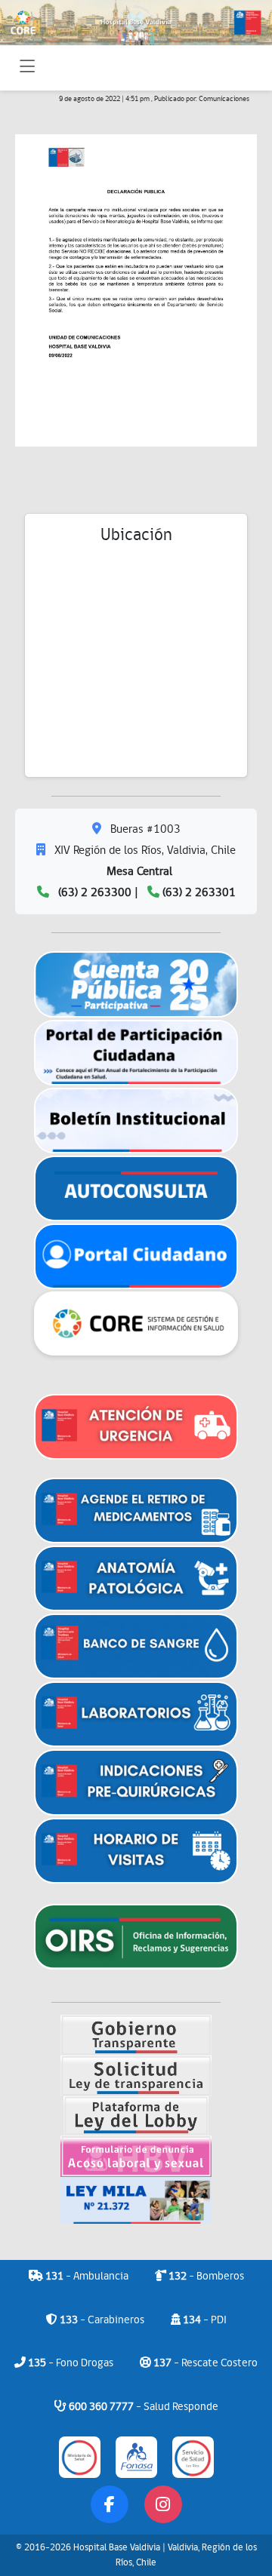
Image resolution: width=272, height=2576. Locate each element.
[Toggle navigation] (28, 68)
